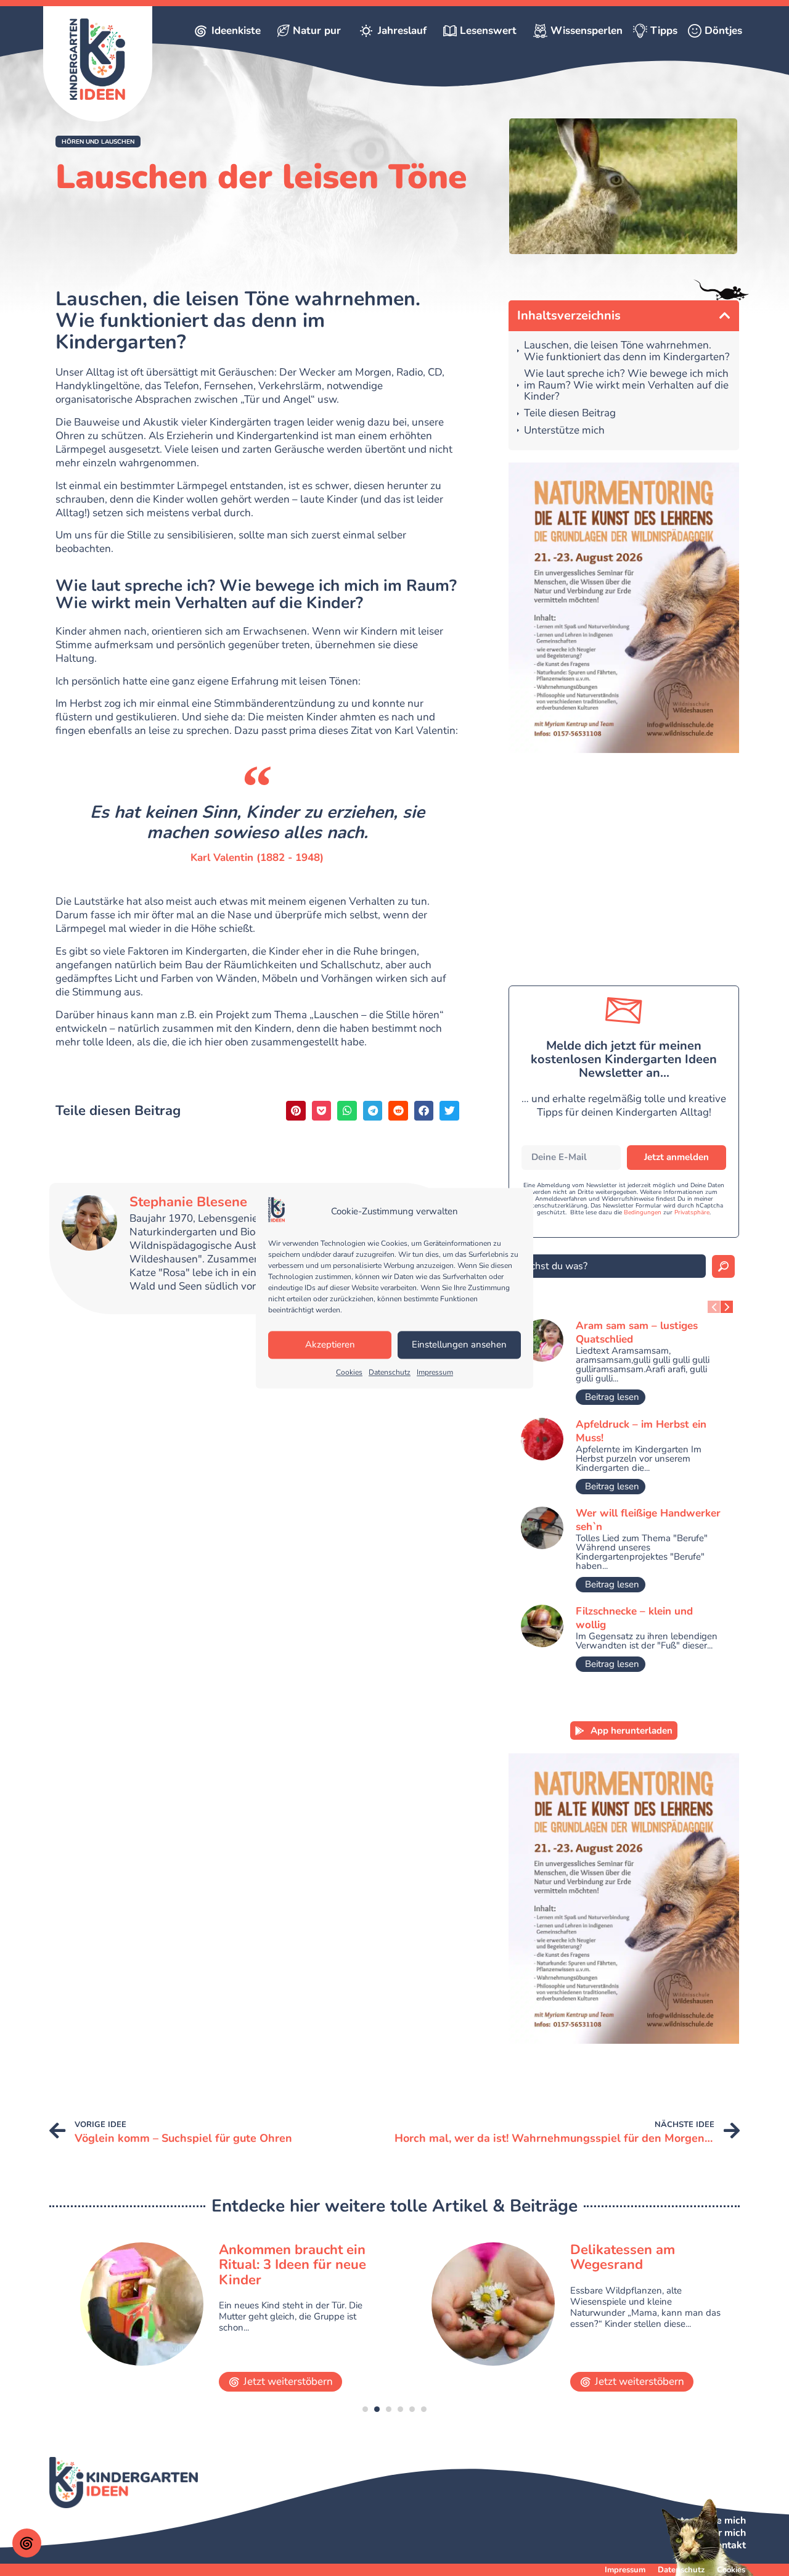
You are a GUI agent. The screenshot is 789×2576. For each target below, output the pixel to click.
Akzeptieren (330, 1345)
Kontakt (728, 2545)
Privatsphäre (692, 1212)
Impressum (435, 1372)
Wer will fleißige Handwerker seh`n (648, 1520)
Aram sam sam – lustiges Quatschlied (637, 1332)
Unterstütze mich (564, 431)
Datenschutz (390, 1372)
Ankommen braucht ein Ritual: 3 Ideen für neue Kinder (292, 2265)
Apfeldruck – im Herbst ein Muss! (641, 1431)
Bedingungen (643, 1212)
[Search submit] (723, 1266)
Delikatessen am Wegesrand (623, 2257)
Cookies (349, 1372)
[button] (98, 142)
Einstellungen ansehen (459, 1345)
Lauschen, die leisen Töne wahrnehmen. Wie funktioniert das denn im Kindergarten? (627, 351)
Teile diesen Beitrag (570, 414)
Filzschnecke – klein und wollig (634, 1618)
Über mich (722, 2533)
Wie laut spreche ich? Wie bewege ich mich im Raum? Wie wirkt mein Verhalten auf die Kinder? (626, 385)
